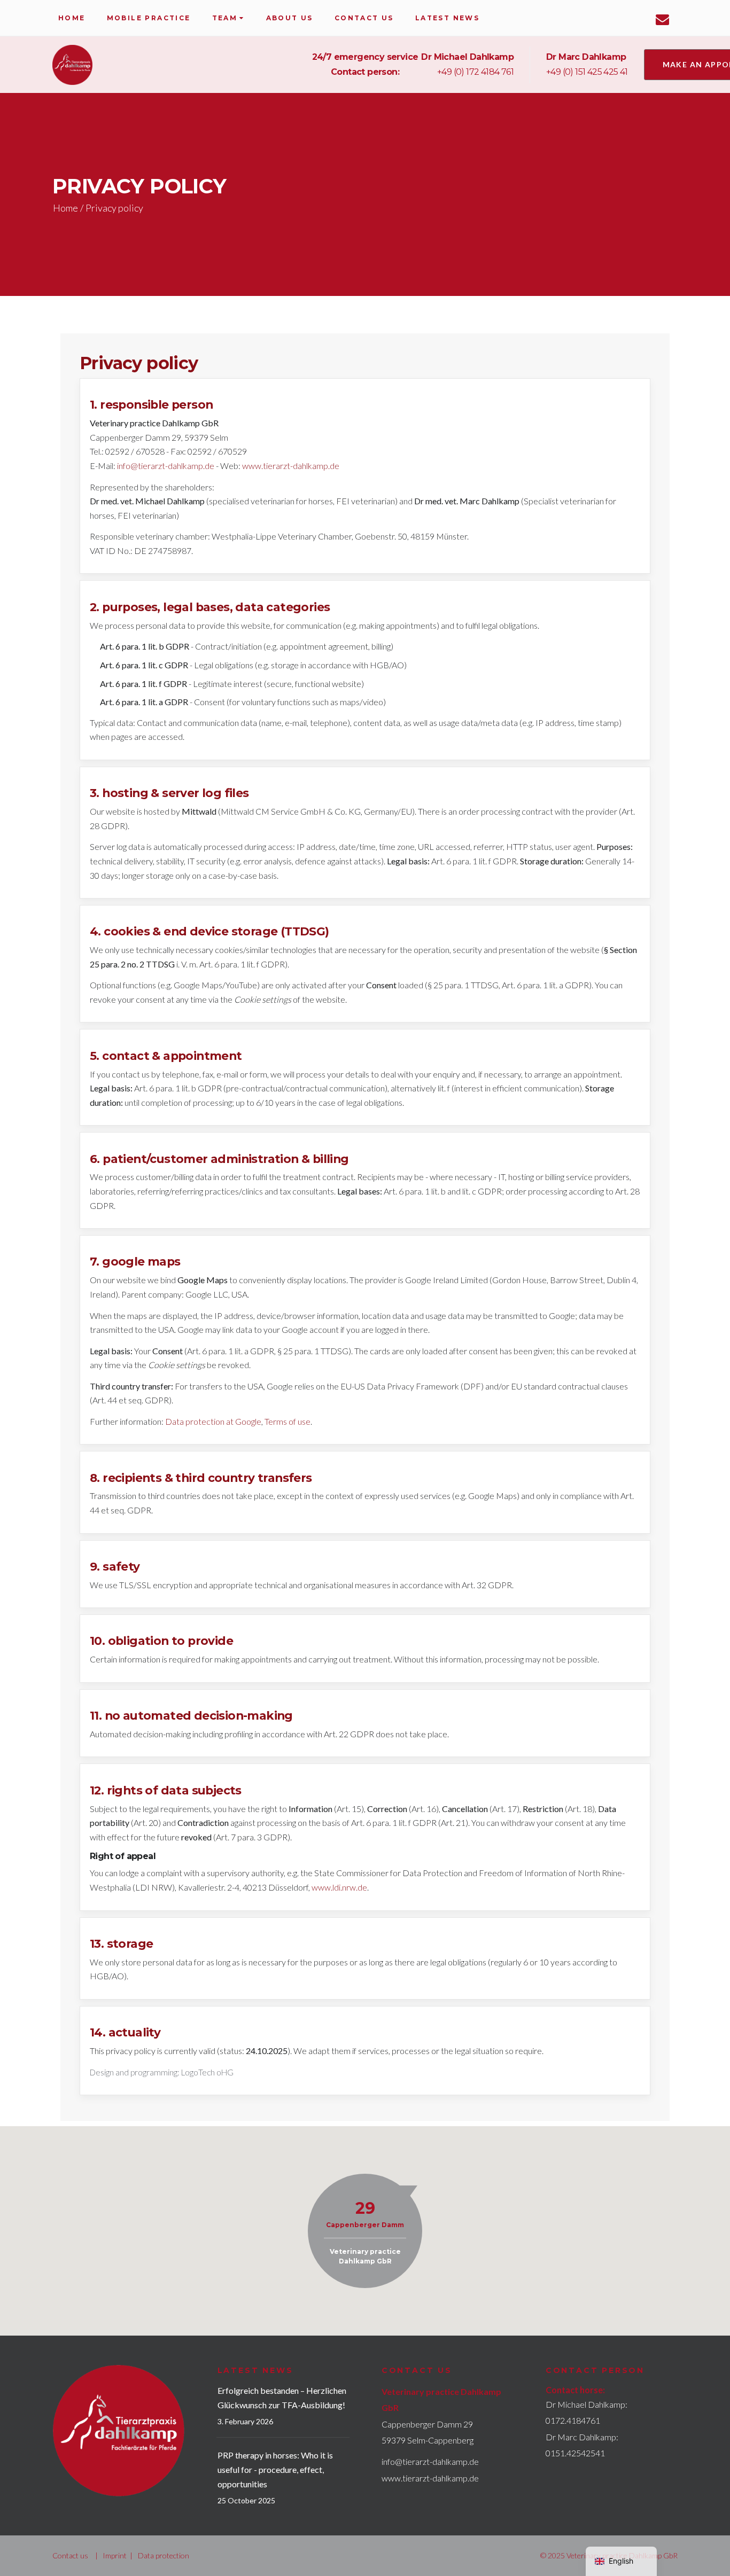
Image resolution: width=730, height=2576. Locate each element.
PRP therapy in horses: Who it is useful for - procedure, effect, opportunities (275, 2469)
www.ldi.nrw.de (339, 1887)
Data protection (164, 2555)
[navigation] (621, 2561)
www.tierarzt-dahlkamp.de (291, 466)
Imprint (115, 2555)
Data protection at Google (213, 1421)
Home (65, 208)
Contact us (70, 2555)
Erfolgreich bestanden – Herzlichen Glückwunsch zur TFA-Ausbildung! (282, 2398)
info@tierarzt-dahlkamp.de (166, 466)
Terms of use (288, 1421)
